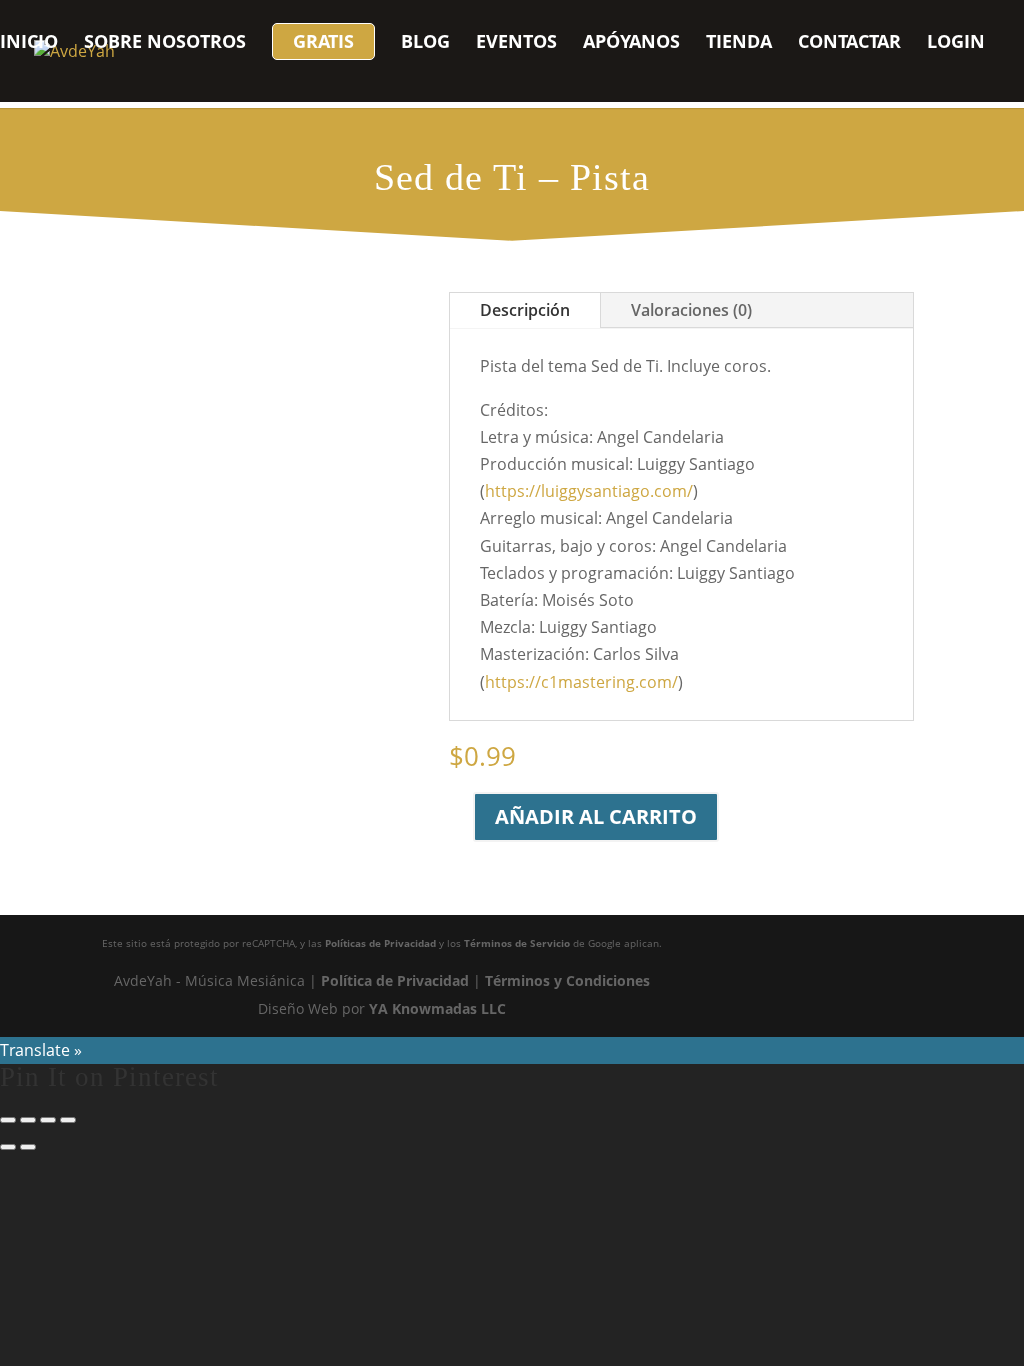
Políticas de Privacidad (380, 943)
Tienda (739, 43)
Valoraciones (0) (691, 310)
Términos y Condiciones (567, 980)
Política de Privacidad (395, 980)
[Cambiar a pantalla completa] (28, 1120)
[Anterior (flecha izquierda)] (8, 1147)
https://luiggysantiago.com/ (589, 491)
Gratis (323, 41)
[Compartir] (48, 1120)
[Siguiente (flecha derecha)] (28, 1147)
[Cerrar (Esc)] (68, 1120)
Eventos (516, 43)
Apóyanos (631, 43)
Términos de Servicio (517, 943)
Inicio (29, 43)
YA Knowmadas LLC (437, 1008)
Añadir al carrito (596, 816)
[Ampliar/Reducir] (8, 1120)
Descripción (525, 310)
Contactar (849, 43)
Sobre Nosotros (165, 43)
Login (956, 43)
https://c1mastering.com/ (581, 682)
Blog (425, 43)
